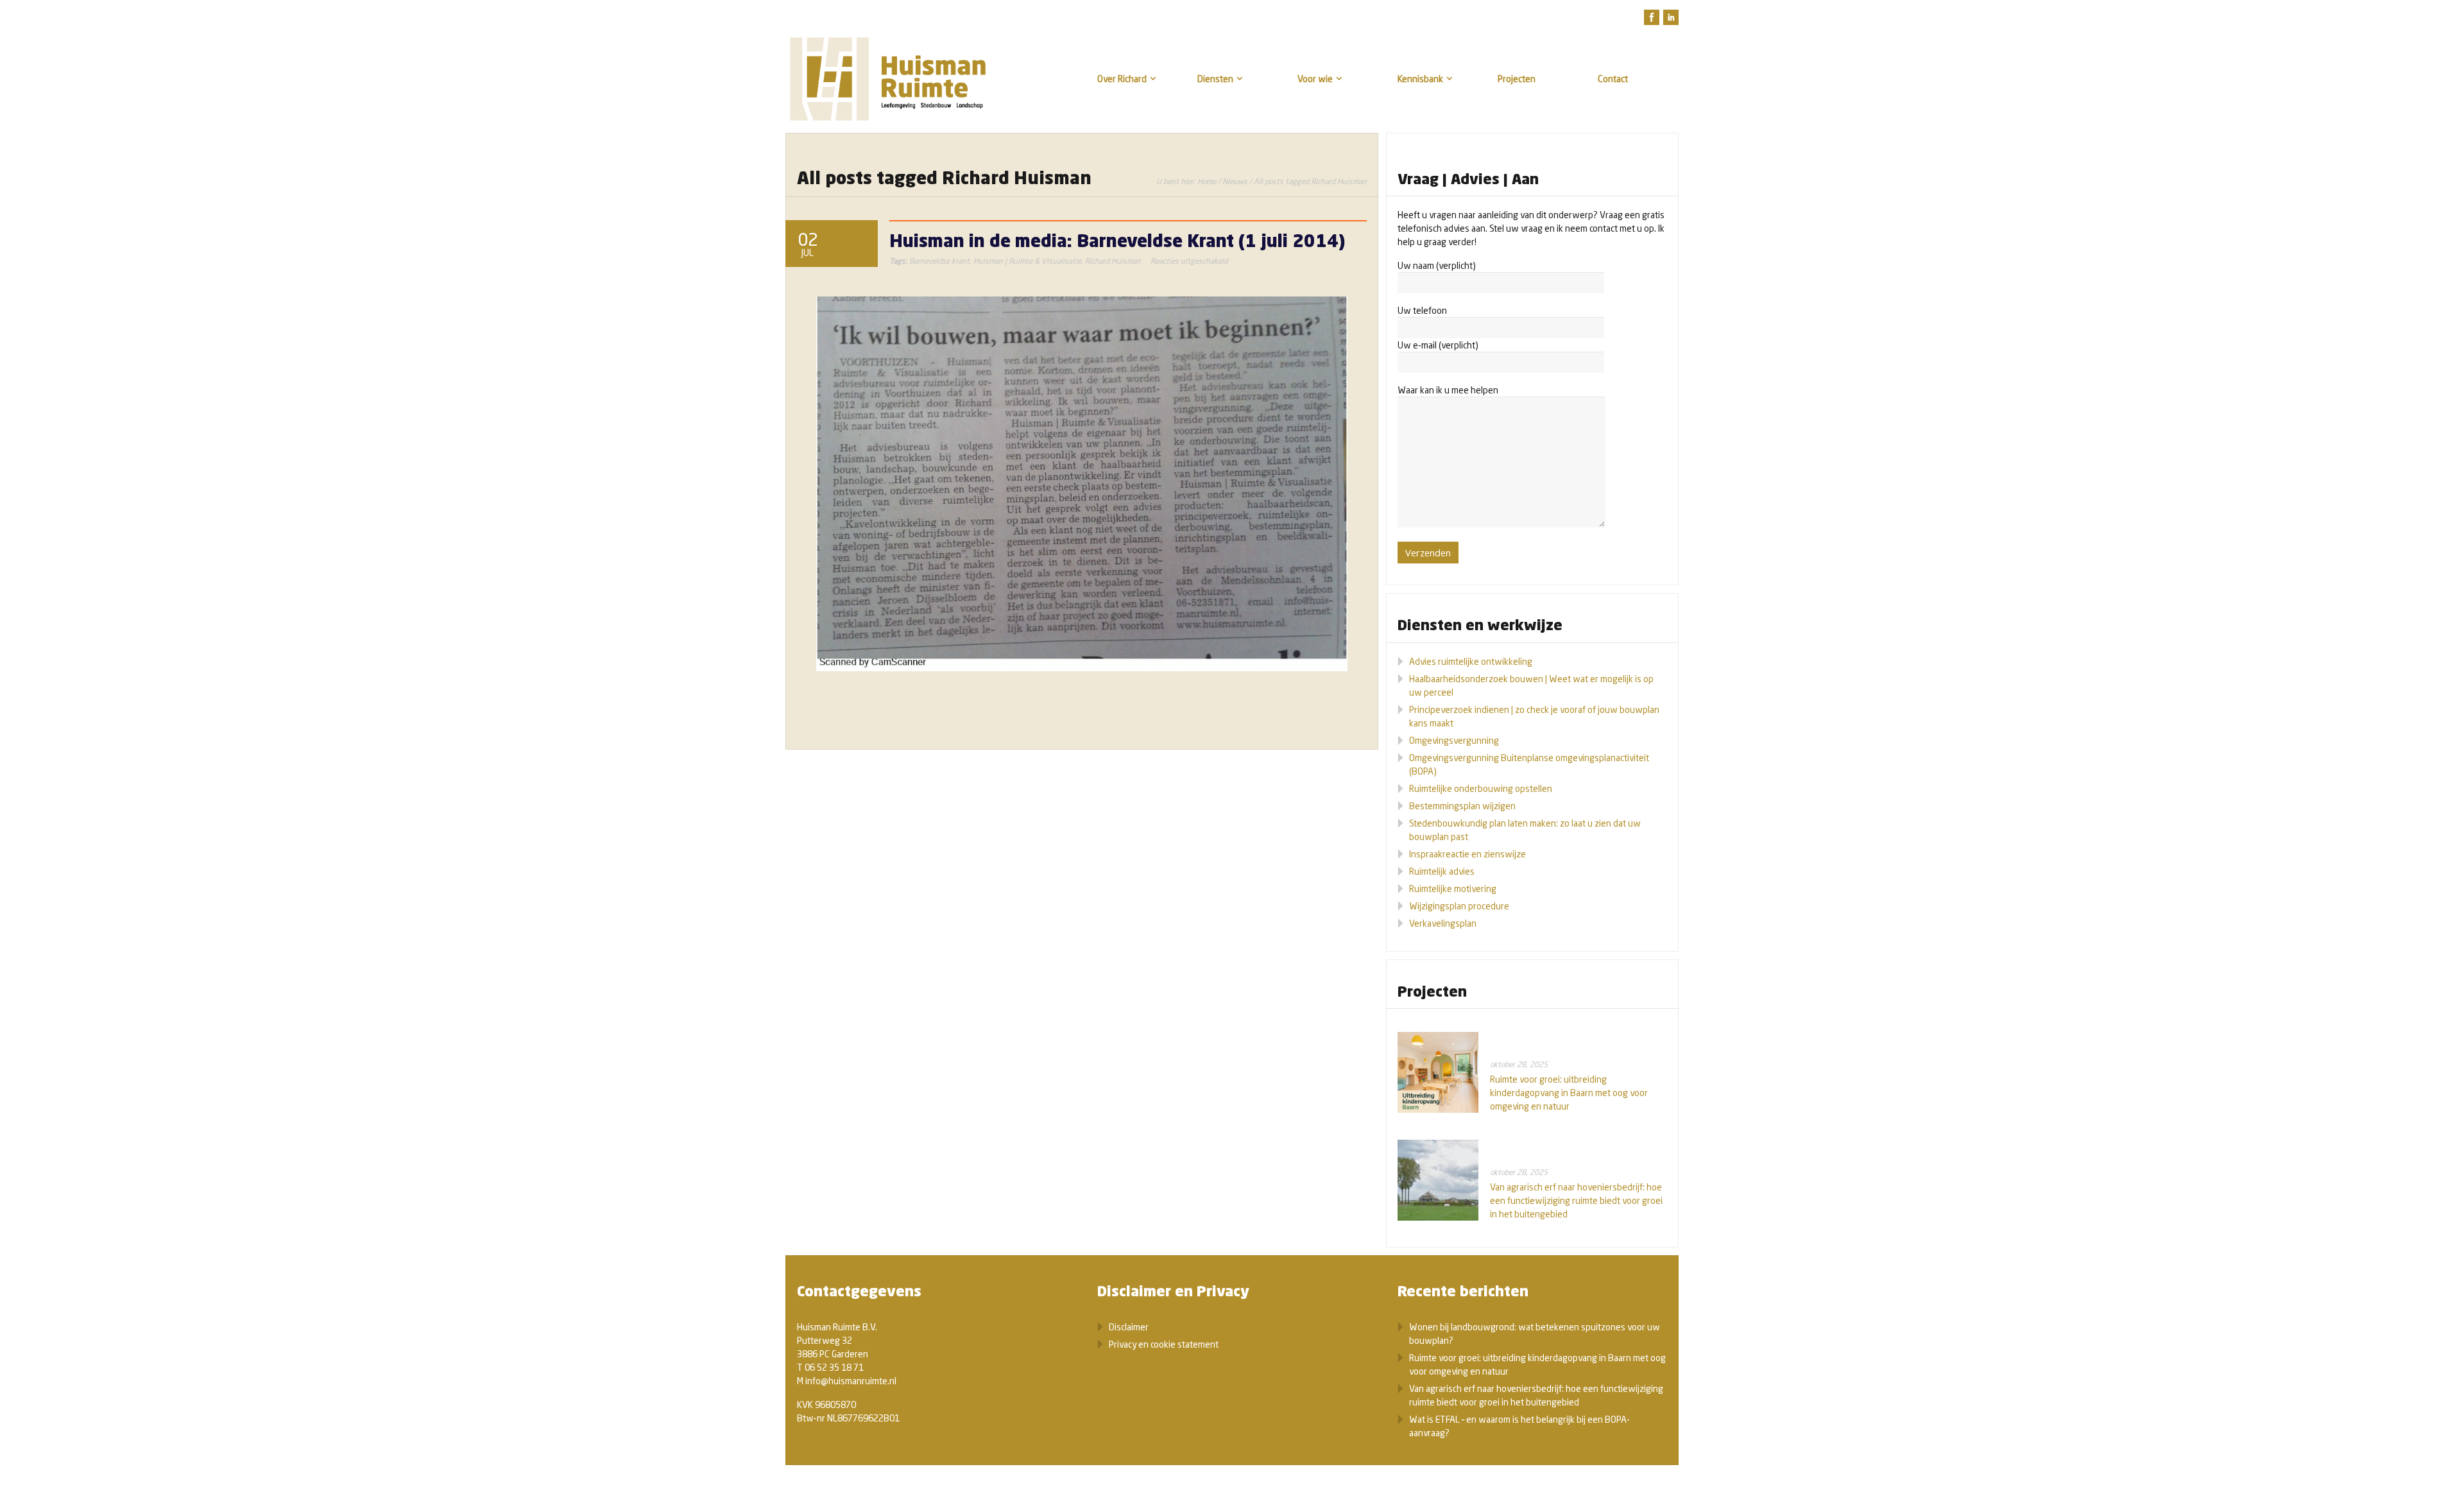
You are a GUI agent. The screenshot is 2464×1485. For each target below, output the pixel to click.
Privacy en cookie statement (1164, 1344)
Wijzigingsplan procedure (1459, 906)
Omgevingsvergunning (1454, 740)
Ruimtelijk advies (1442, 871)
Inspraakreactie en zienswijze (1467, 854)
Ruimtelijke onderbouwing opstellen (1481, 788)
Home (1207, 181)
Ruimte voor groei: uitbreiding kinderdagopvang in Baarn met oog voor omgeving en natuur (1569, 1093)
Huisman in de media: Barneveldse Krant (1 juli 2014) (1117, 240)
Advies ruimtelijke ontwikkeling (1471, 661)
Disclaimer (1129, 1327)
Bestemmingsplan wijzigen (1462, 806)
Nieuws (1235, 181)
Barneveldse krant (939, 261)
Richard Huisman (1113, 261)
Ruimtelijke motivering (1453, 888)
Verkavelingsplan (1443, 923)
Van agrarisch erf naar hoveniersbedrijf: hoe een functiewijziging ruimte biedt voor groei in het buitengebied (1576, 1200)
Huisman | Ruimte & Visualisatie (1027, 261)
